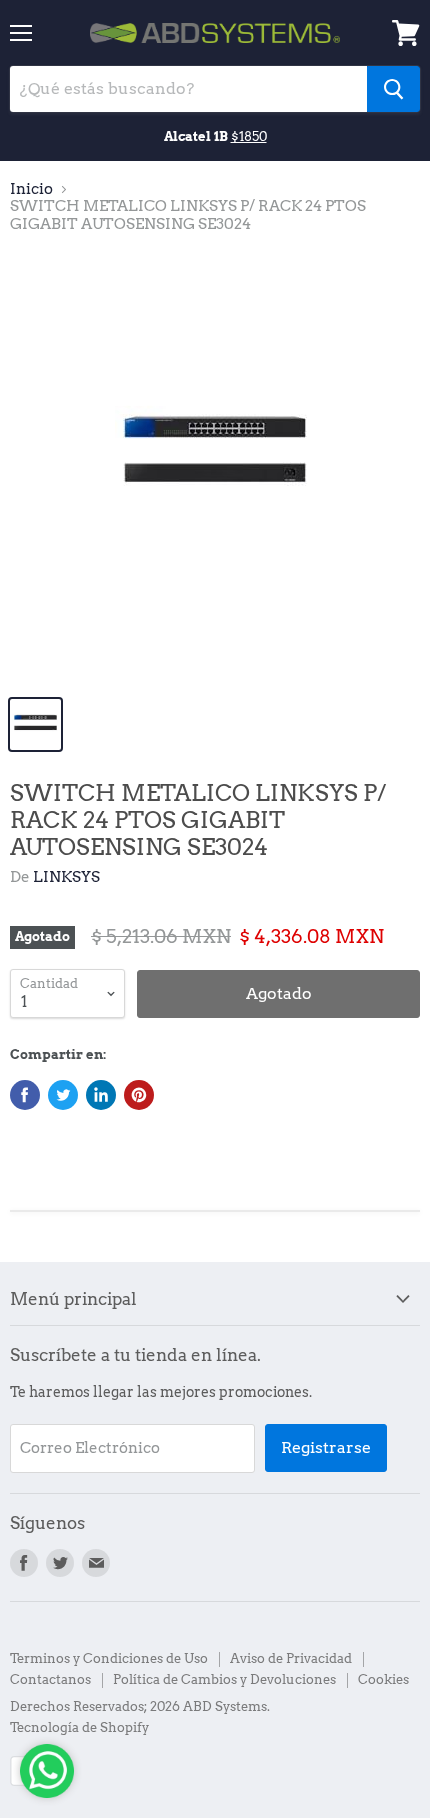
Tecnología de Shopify (79, 1727)
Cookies (383, 1679)
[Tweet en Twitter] (63, 1095)
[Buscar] (393, 89)
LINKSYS (66, 877)
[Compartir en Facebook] (25, 1095)
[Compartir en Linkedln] (101, 1095)
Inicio (31, 189)
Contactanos (50, 1679)
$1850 (249, 136)
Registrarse (326, 1447)
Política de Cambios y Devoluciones (224, 1679)
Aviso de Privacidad (291, 1658)
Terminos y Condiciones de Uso (109, 1658)
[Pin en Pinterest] (139, 1095)
